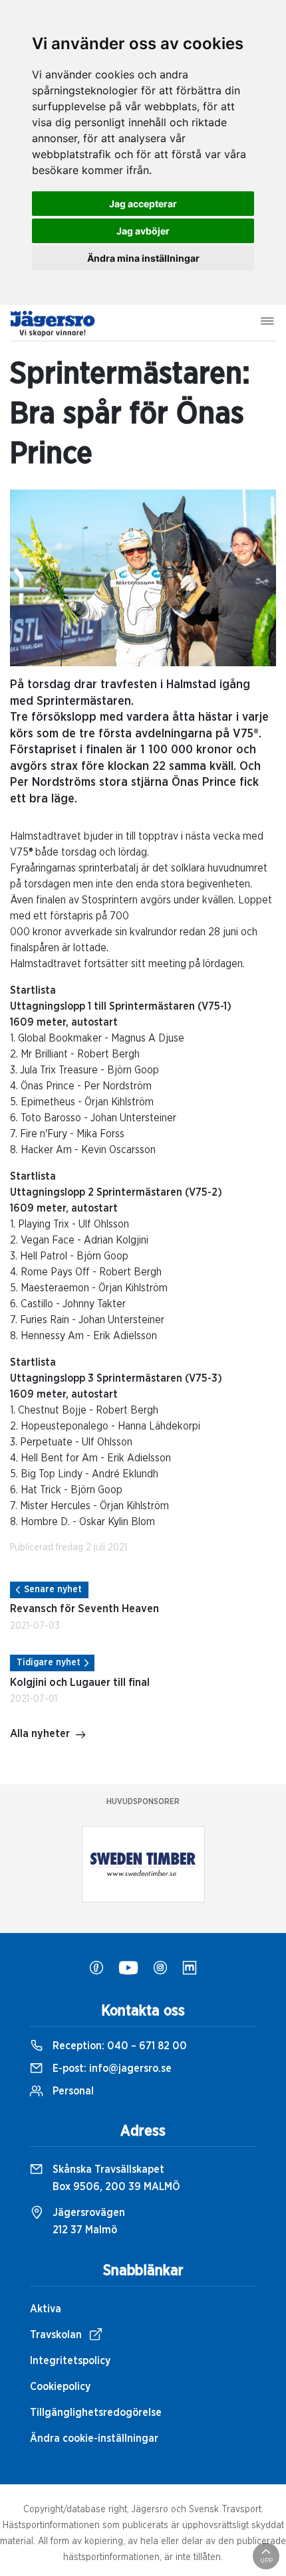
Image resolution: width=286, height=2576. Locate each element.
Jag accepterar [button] (143, 204)
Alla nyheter (40, 1734)
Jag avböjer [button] (143, 231)
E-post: (111, 2069)
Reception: (118, 2046)
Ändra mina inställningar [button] (143, 258)
